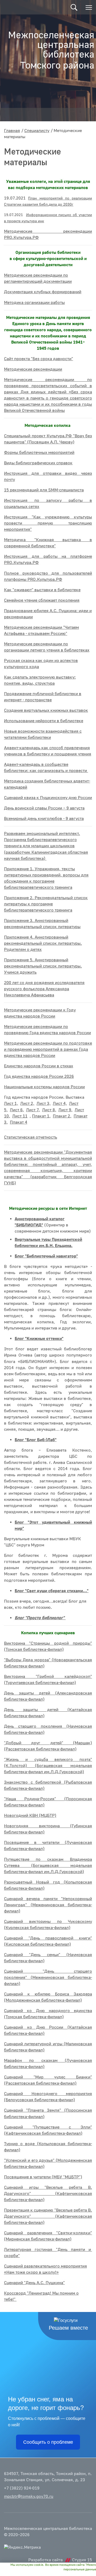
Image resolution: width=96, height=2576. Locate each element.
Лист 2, (27, 1104)
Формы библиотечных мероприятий (39, 453)
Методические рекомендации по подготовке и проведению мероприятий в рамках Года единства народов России (48, 1049)
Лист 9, (65, 1110)
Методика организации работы (34, 303)
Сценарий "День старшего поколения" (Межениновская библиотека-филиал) (48, 1978)
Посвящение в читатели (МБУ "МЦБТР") (43, 2177)
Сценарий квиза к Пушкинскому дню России (48, 798)
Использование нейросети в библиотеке (44, 721)
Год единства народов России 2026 (39, 1076)
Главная (12, 131)
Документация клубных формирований (43, 292)
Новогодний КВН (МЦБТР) (30, 1816)
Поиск (74, 7)
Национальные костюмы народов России (44, 1087)
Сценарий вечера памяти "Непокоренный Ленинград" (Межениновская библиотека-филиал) (48, 1905)
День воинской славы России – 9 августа (44, 808)
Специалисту (37, 131)
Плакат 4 (19, 1122)
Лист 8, (49, 1110)
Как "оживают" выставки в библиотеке (42, 590)
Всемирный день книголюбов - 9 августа (44, 819)
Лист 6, (17, 1110)
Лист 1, (11, 1104)
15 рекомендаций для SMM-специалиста (44, 490)
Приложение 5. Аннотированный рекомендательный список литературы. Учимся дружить (43, 966)
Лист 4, (60, 1104)
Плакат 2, (62, 1116)
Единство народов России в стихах (39, 1066)
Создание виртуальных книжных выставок (46, 710)
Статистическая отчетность (31, 1137)
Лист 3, (44, 1104)
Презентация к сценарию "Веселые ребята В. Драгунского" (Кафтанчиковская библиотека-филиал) (48, 2216)
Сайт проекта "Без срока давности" (39, 359)
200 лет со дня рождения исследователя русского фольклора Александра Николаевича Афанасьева (44, 989)
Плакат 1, (41, 1116)
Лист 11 (20, 1116)
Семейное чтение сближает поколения (42, 600)
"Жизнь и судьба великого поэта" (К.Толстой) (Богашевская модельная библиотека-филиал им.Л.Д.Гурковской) (48, 1766)
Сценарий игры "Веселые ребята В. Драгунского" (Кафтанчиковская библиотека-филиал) (48, 2194)
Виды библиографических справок (38, 463)
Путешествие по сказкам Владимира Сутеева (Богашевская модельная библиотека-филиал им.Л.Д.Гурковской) (48, 1866)
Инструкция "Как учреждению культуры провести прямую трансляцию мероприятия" (48, 523)
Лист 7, (33, 1110)
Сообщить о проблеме (48, 2442)
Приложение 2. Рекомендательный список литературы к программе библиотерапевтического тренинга (46, 904)
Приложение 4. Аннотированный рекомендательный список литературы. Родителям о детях (43, 943)
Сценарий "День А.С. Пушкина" (34, 2283)
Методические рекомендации (33, 369)
